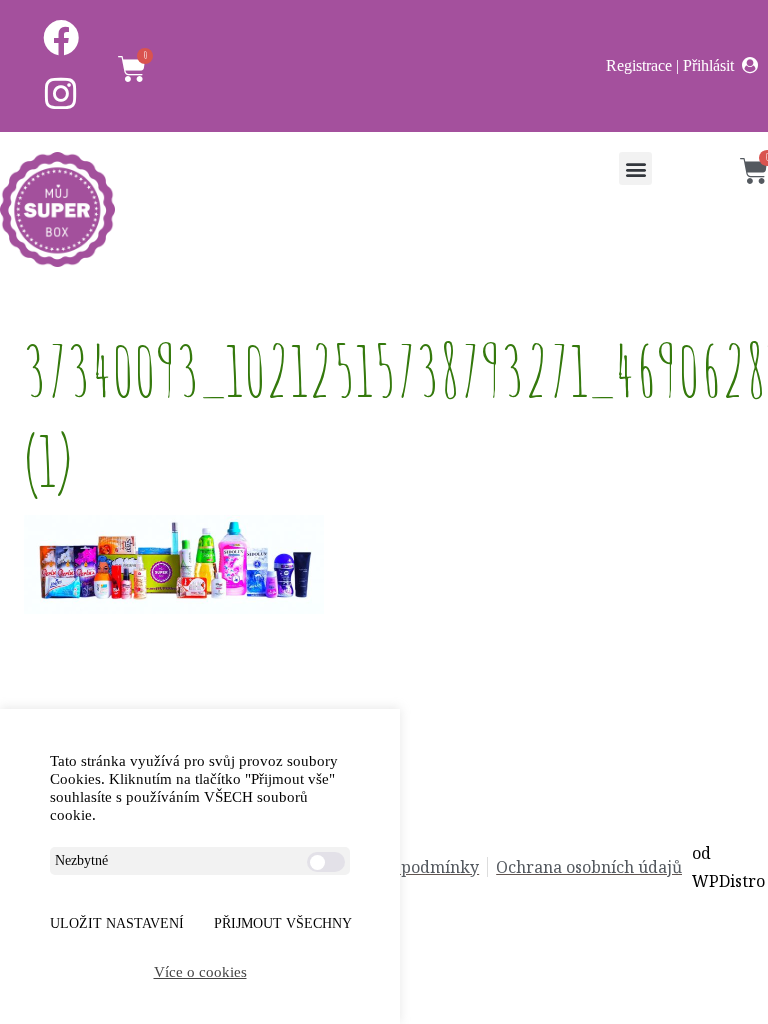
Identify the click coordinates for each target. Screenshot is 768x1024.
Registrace (639, 65)
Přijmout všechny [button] (283, 923)
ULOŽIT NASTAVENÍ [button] (117, 923)
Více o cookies (200, 972)
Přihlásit (708, 65)
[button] (635, 168)
